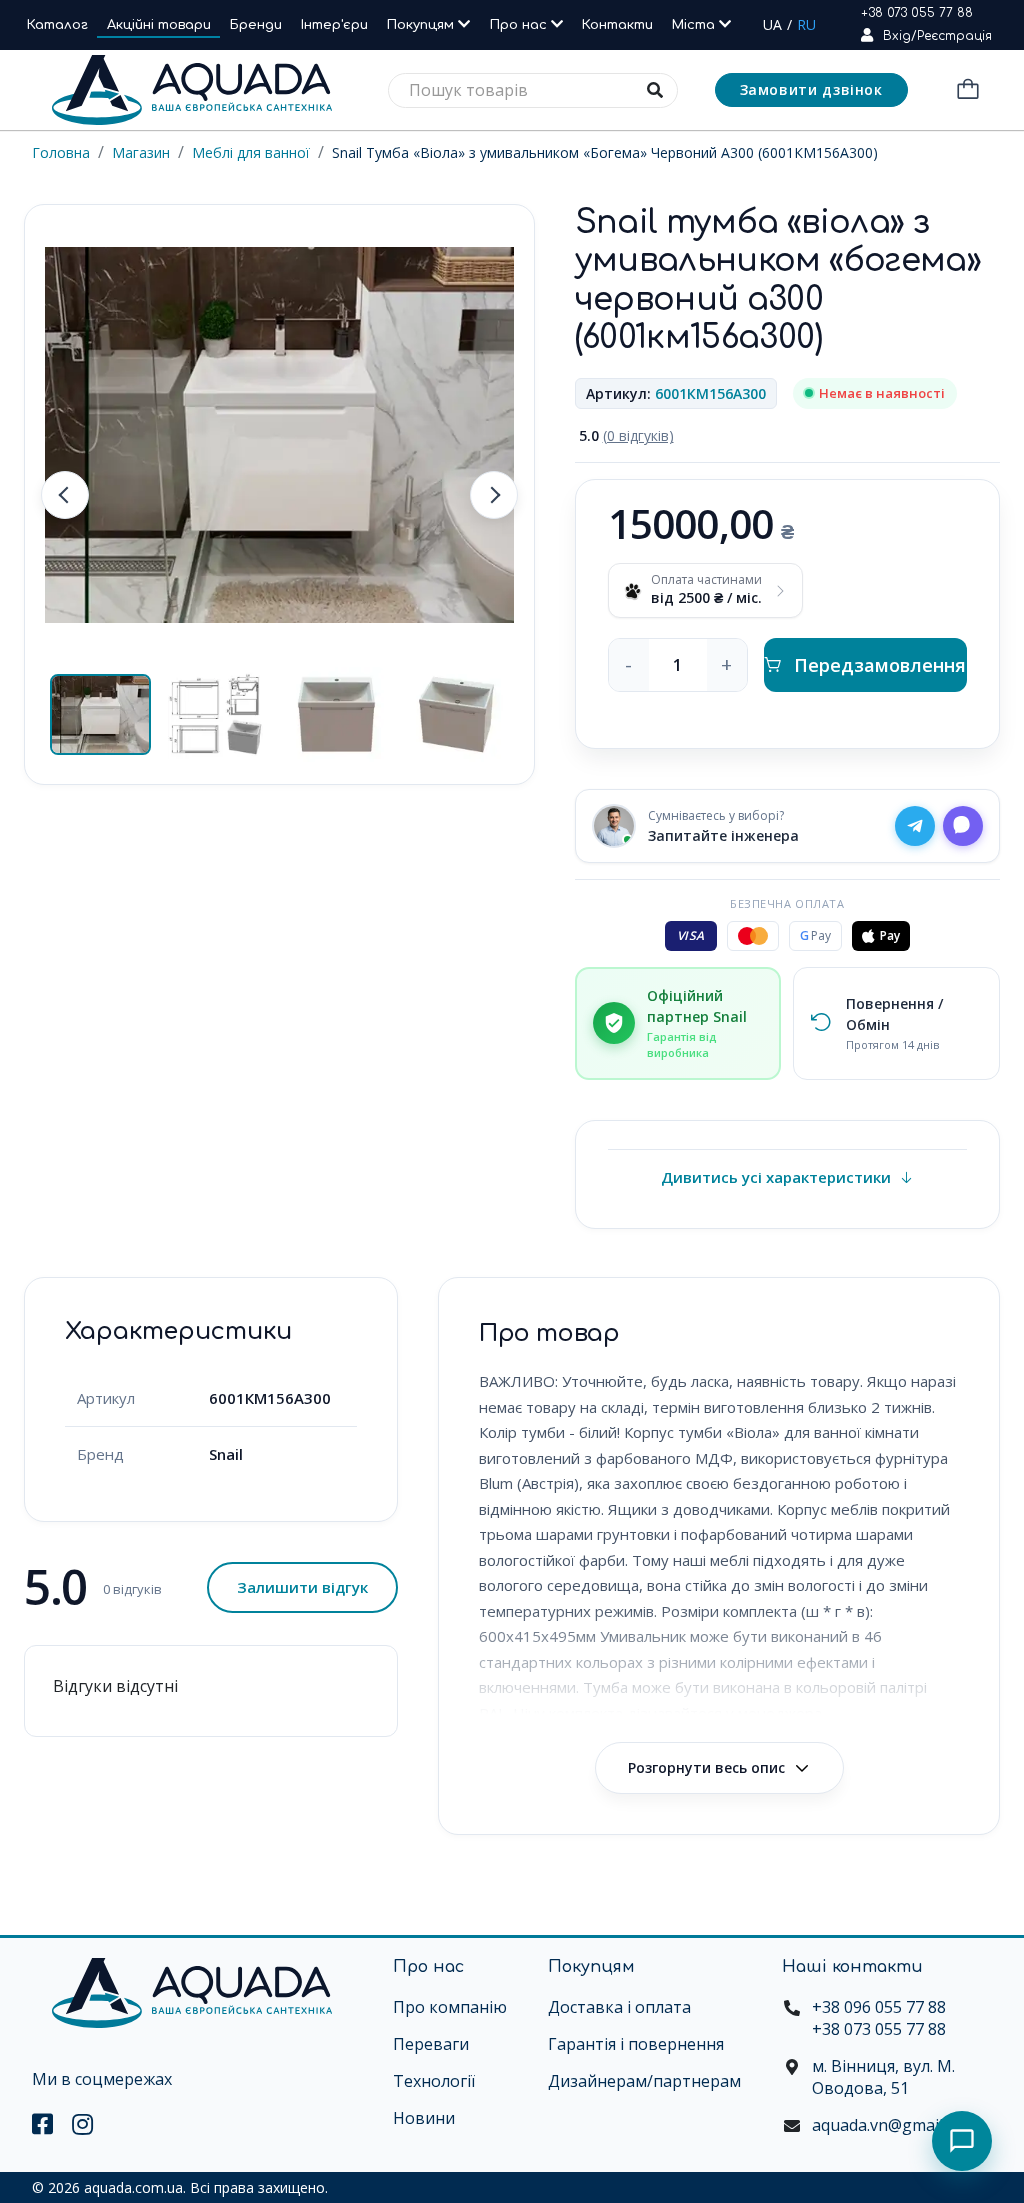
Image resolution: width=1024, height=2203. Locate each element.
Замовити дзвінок (811, 89)
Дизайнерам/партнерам (644, 2081)
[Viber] (963, 826)
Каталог (57, 25)
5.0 (626, 435)
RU (806, 24)
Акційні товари (159, 25)
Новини (424, 2118)
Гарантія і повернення (636, 2044)
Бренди (256, 25)
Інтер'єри (334, 25)
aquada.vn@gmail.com (894, 2125)
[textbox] (533, 90)
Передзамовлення (880, 665)
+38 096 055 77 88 (879, 2007)
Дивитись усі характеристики (776, 1177)
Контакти (617, 25)
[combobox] (533, 90)
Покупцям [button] (422, 25)
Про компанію (450, 2007)
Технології (434, 2081)
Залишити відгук (302, 1587)
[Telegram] (915, 826)
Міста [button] (695, 25)
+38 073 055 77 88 (917, 13)
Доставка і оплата (619, 2007)
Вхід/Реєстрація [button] (937, 36)
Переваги (431, 2044)
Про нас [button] (520, 25)
